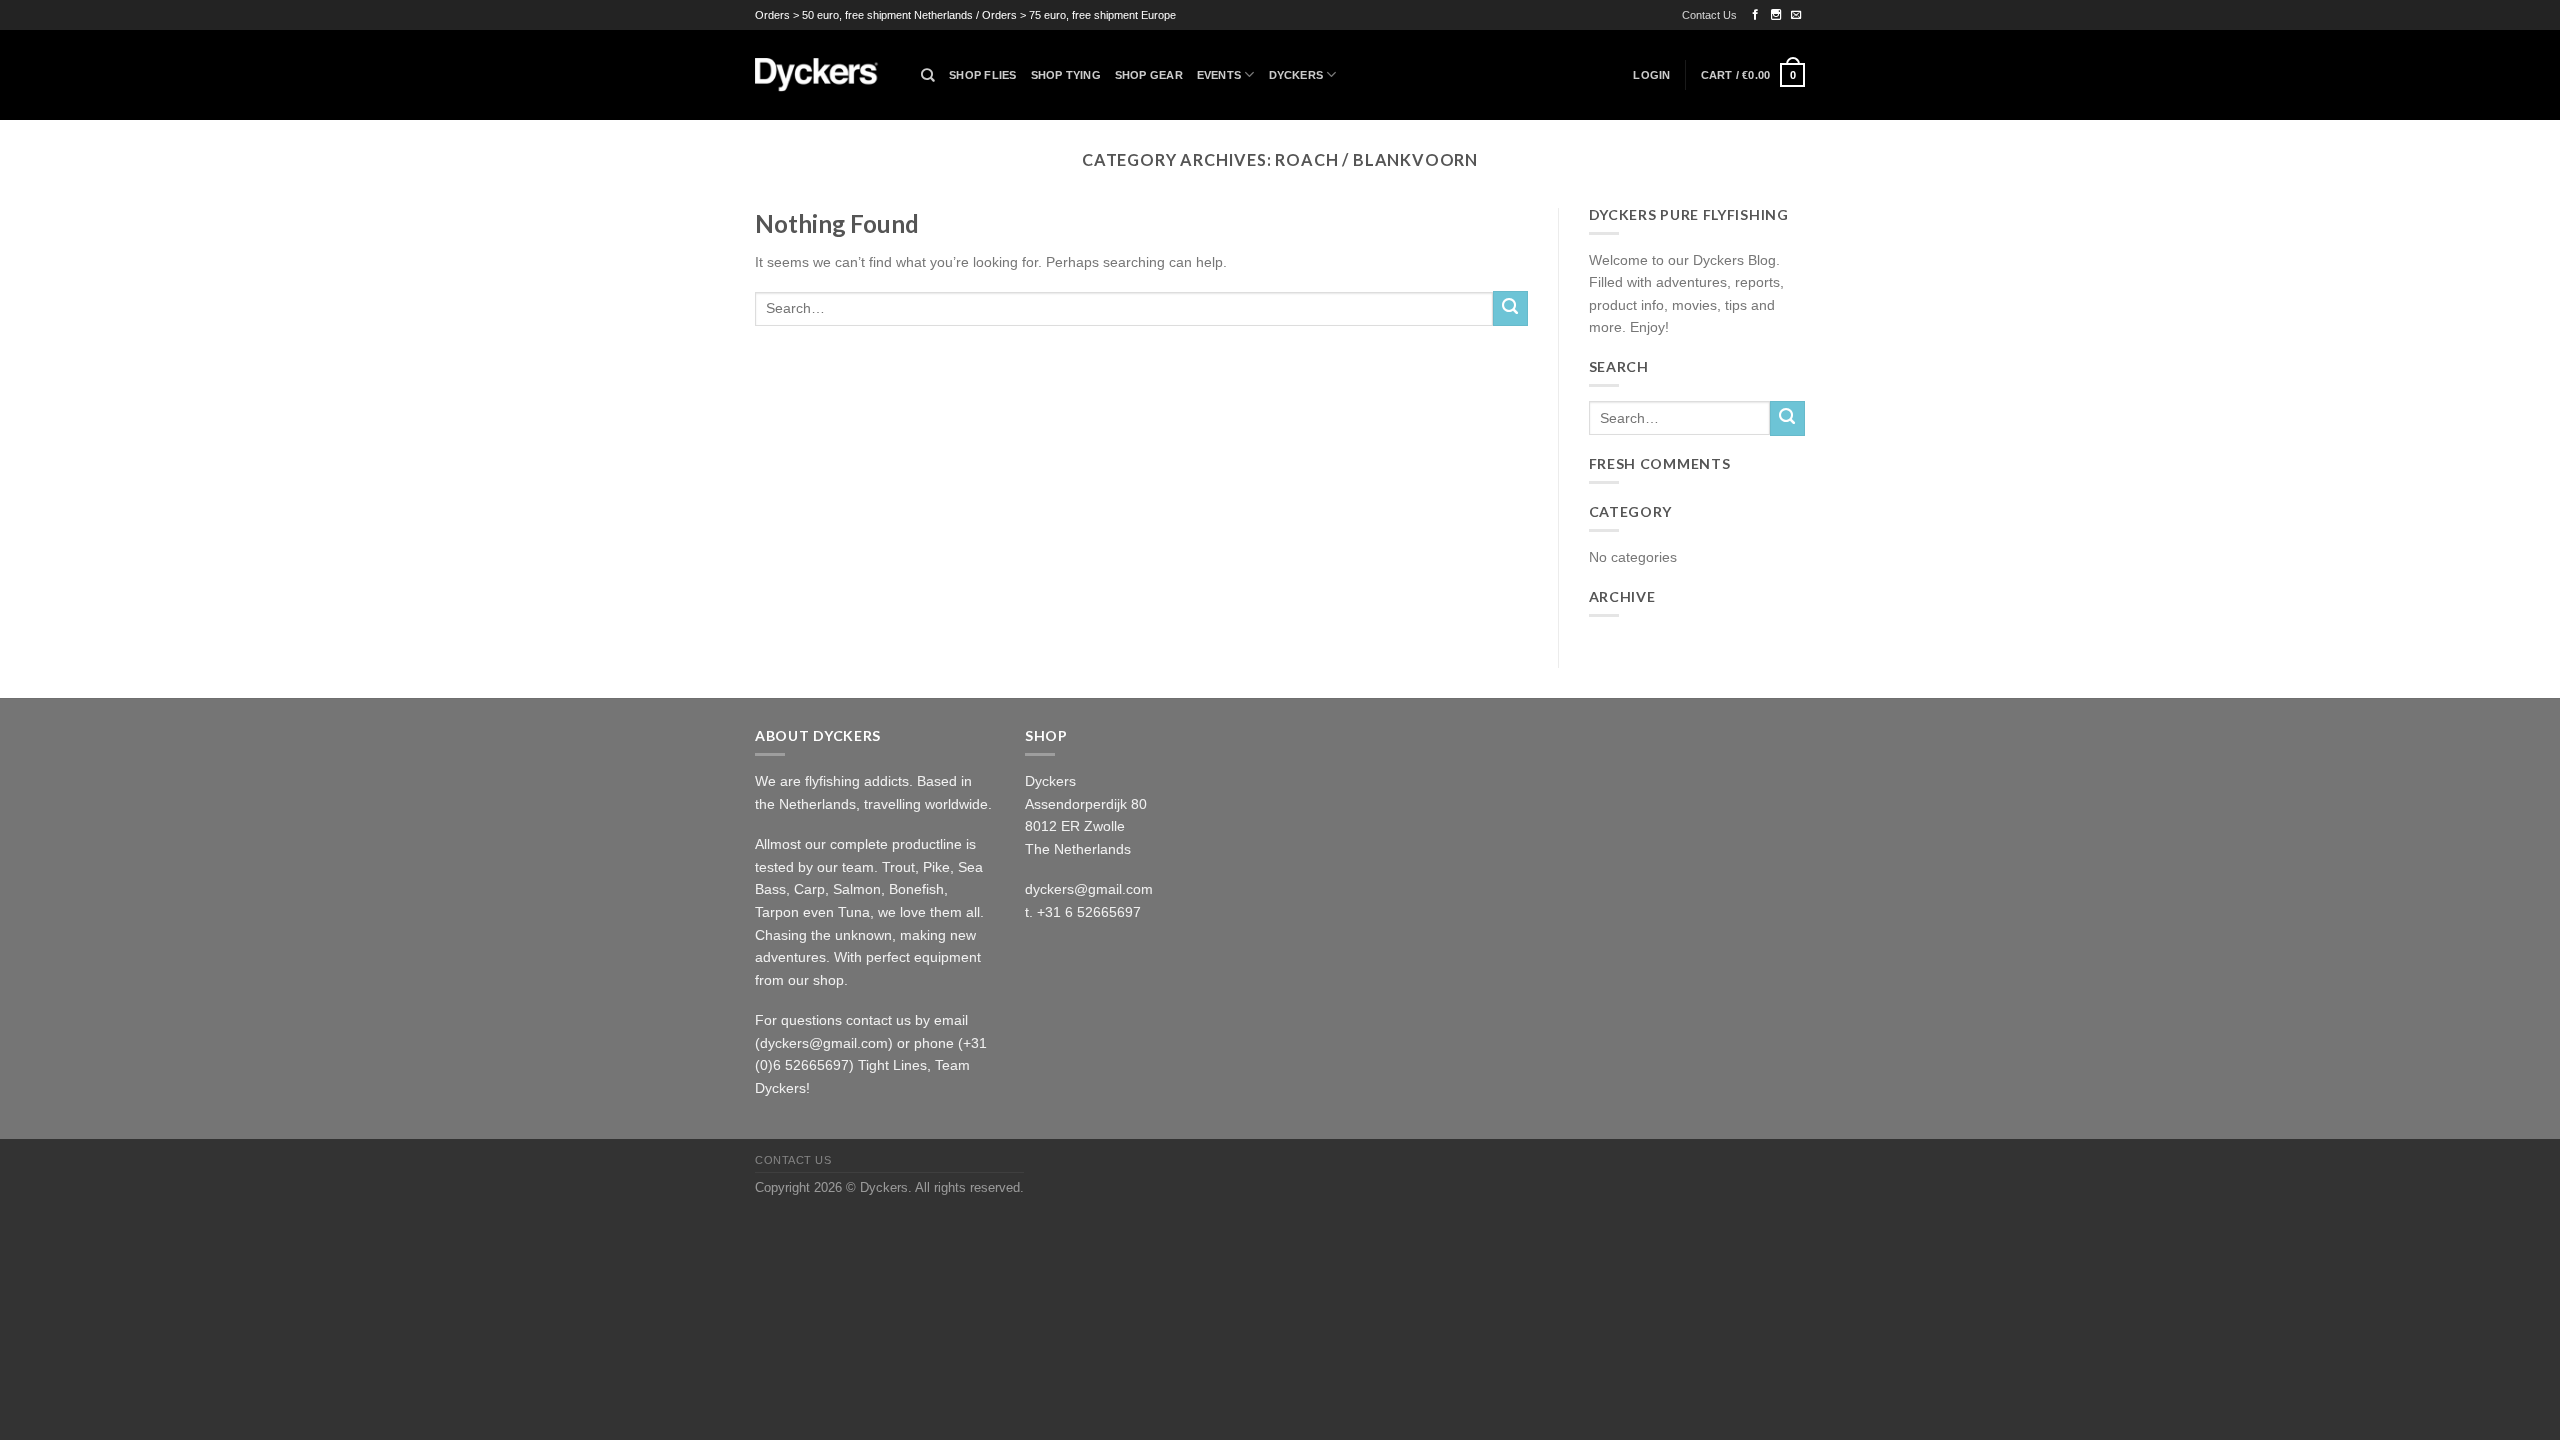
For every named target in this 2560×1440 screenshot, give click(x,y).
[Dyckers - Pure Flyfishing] (823, 75)
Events (1219, 75)
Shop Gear (1149, 75)
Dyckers (1296, 75)
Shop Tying (1066, 75)
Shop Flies (982, 75)
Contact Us (1709, 15)
